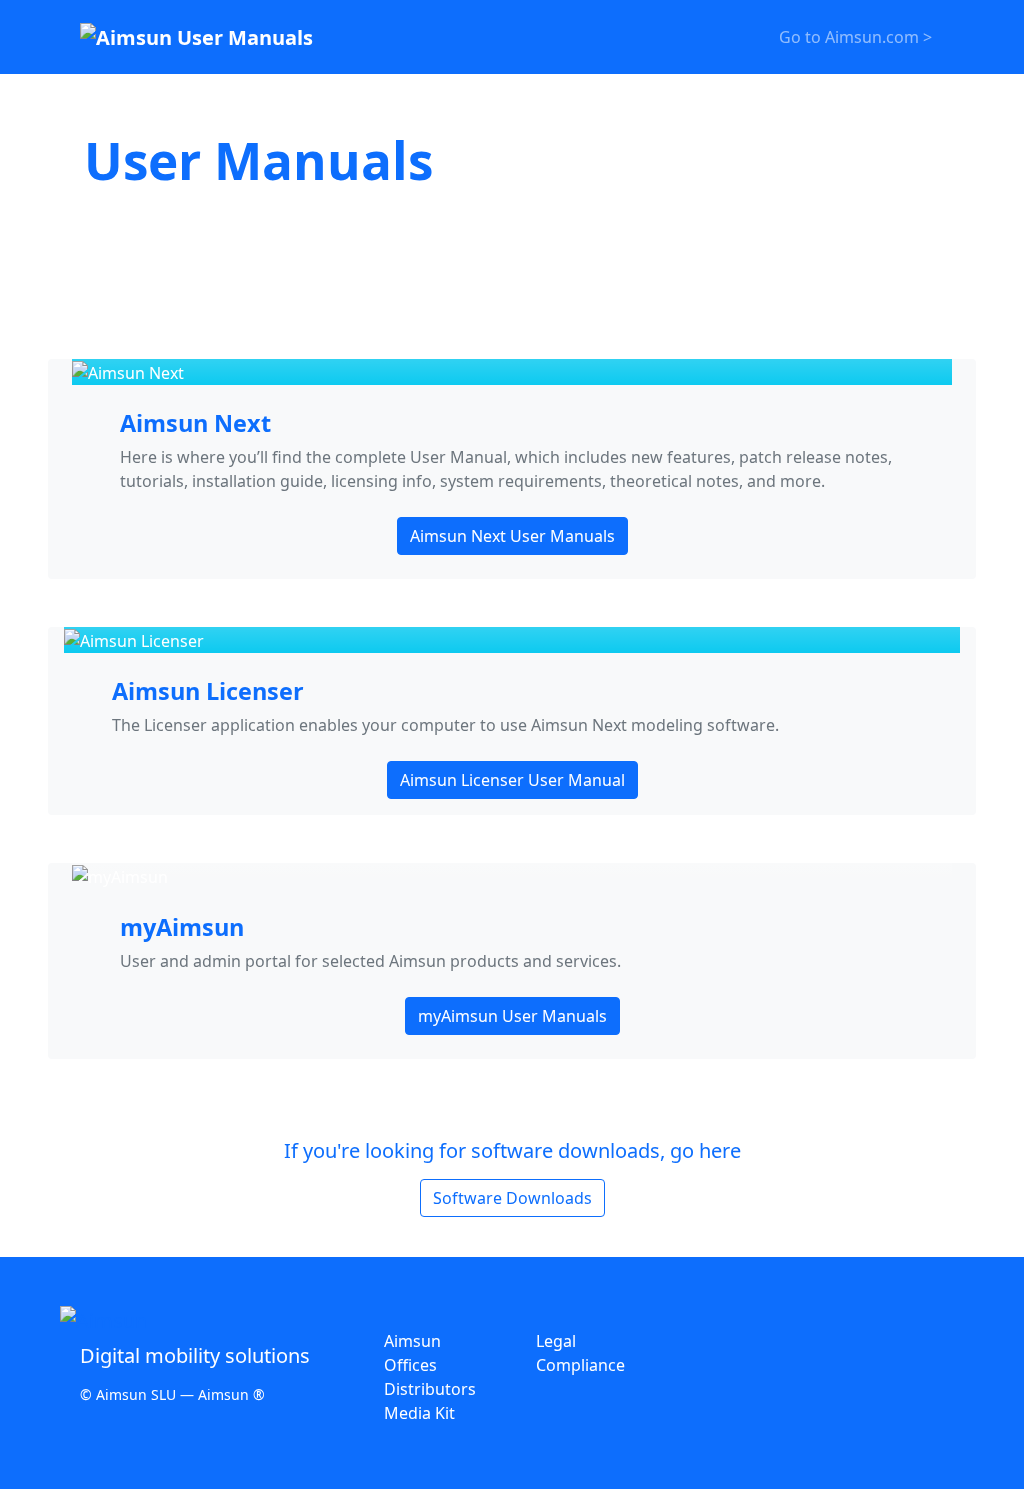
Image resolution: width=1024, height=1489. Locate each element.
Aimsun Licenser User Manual (512, 780)
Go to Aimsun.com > (855, 37)
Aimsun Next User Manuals (512, 536)
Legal (556, 1341)
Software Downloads (512, 1198)
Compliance (580, 1365)
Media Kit (419, 1413)
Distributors (430, 1389)
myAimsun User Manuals (512, 1016)
